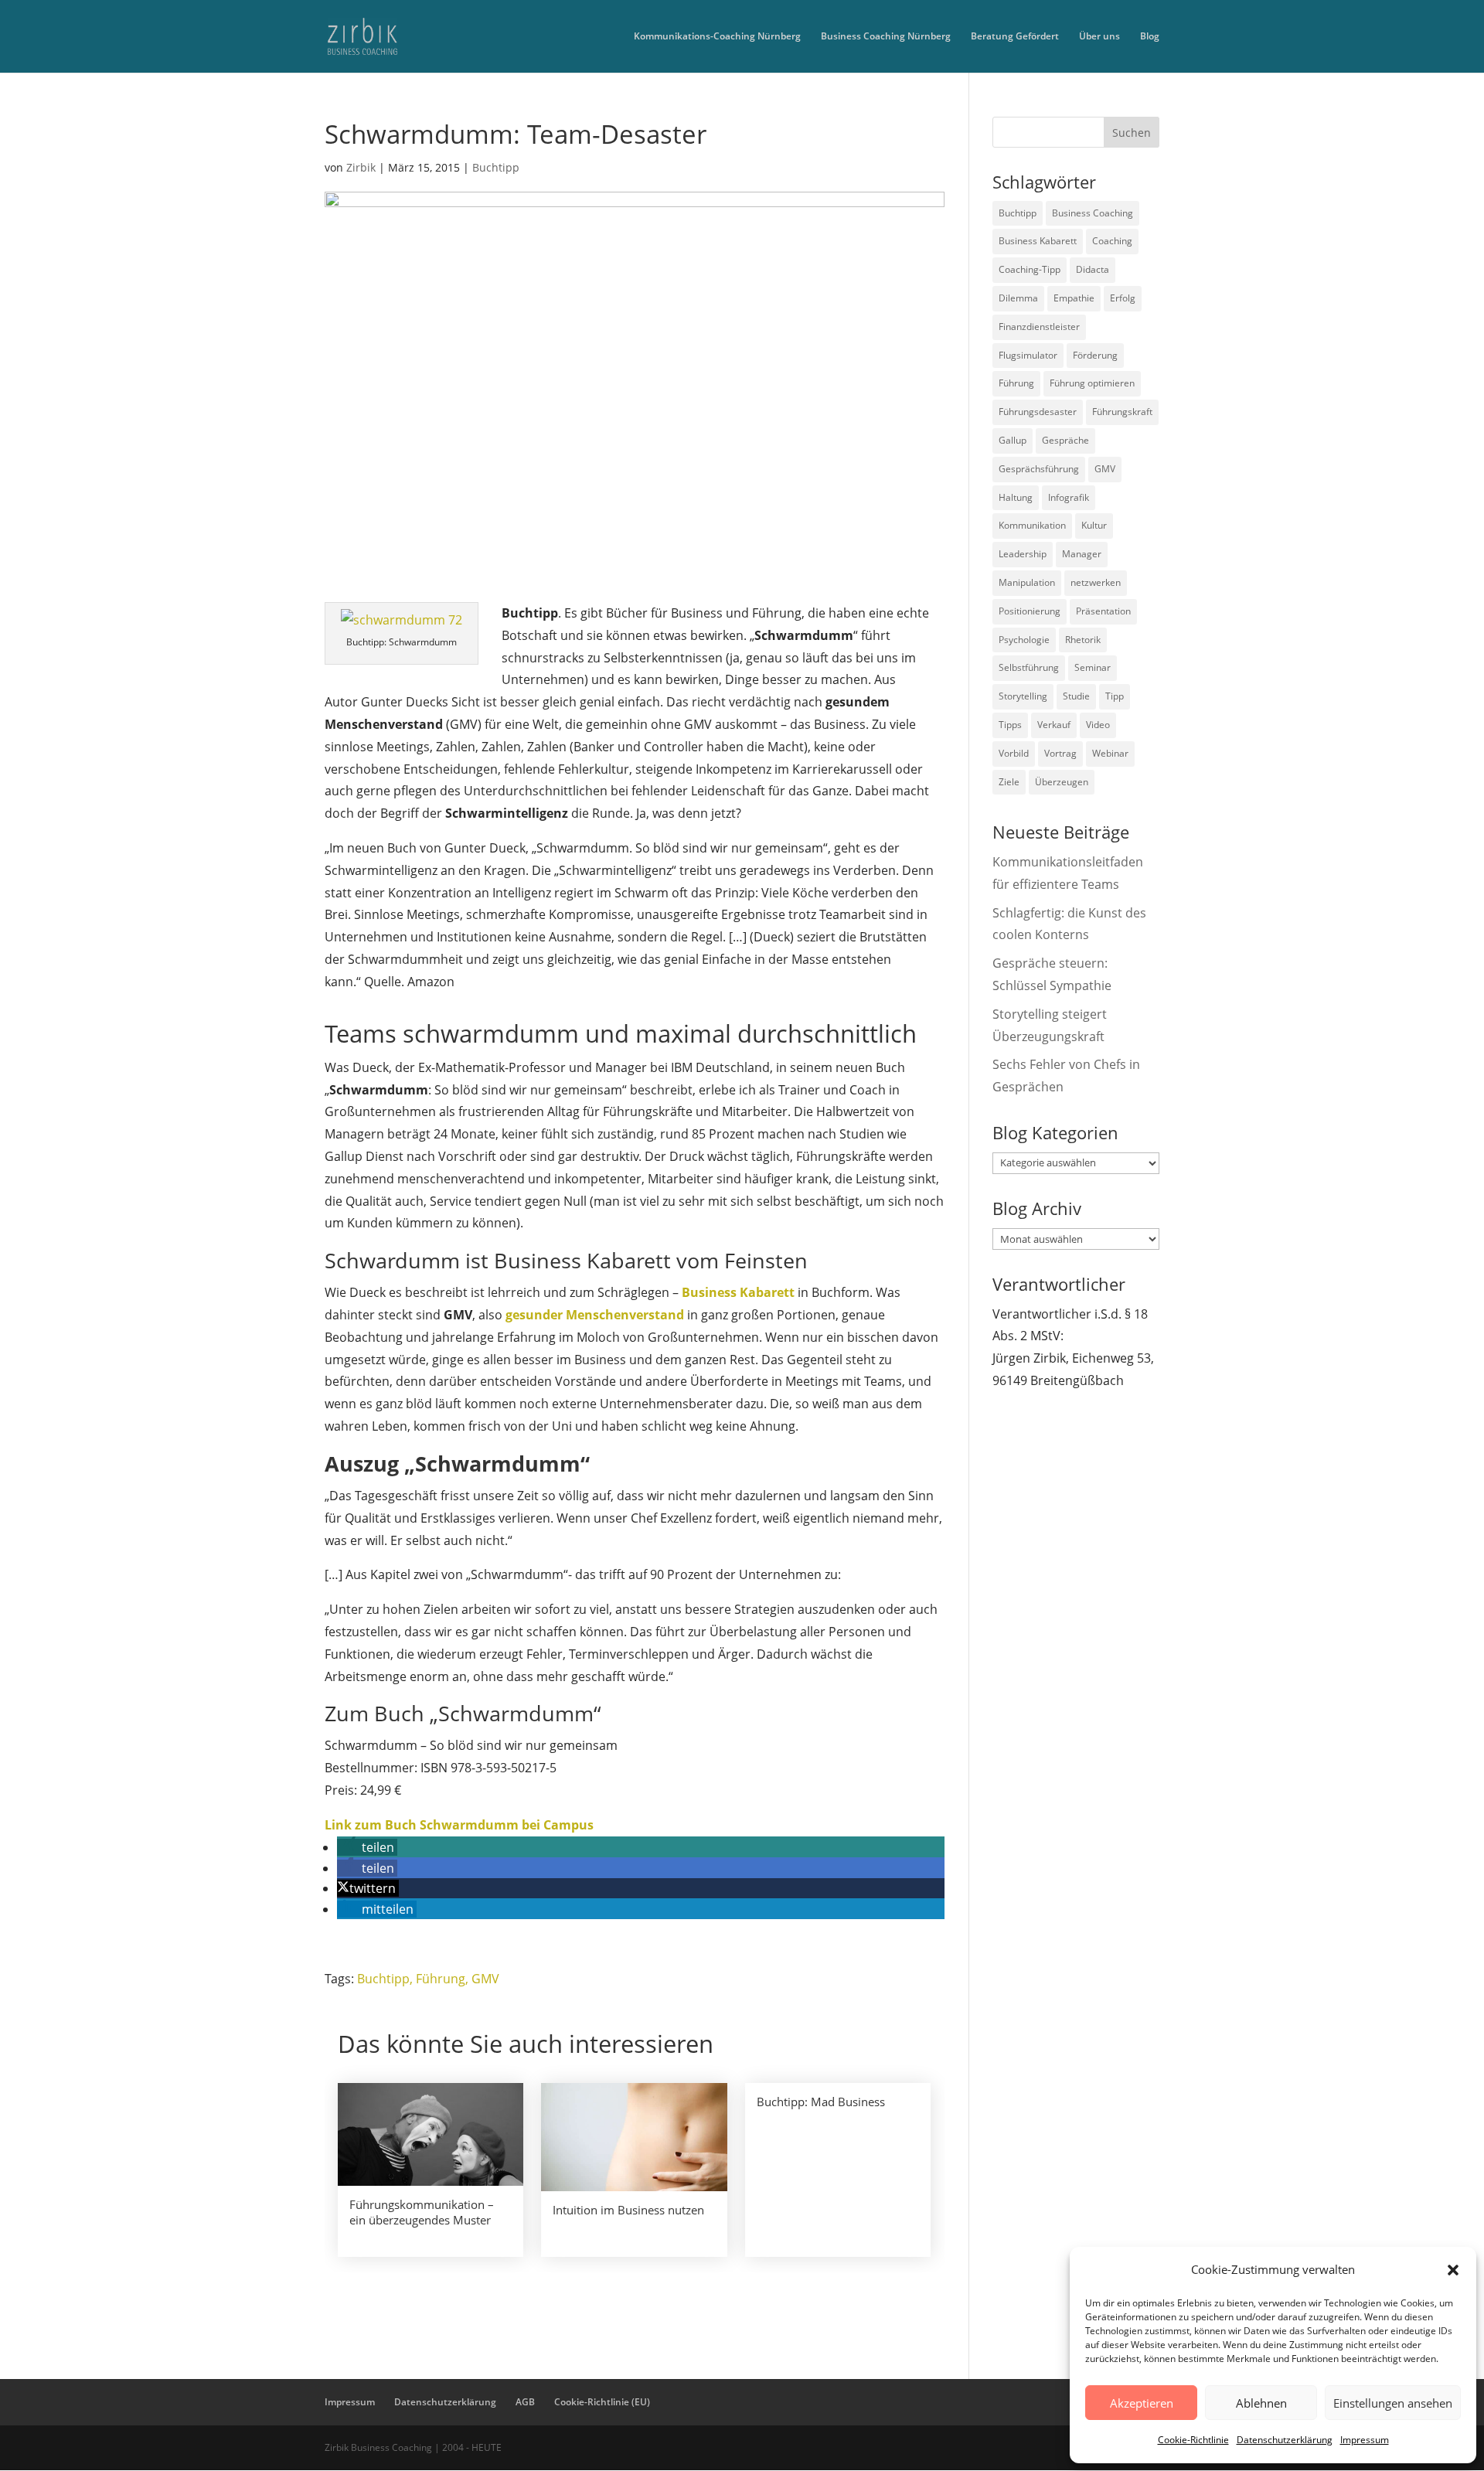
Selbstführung (1029, 667)
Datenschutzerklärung (1285, 2440)
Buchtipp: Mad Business (821, 2102)
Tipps (1010, 725)
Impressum (1365, 2440)
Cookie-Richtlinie (1193, 2440)
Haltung (1016, 497)
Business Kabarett (1038, 241)
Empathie (1074, 298)
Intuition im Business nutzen (628, 2210)
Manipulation (1027, 582)
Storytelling (1023, 696)
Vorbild (1014, 753)
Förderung (1095, 355)
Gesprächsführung (1039, 469)
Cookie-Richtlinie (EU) (602, 2402)
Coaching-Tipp (1030, 269)
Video (1098, 725)
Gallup (1013, 440)
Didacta (1093, 269)
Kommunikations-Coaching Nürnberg (717, 37)
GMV (485, 1979)
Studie (1076, 696)
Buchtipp (496, 167)
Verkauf (1054, 725)
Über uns (1099, 37)
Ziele (1009, 782)
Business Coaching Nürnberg (886, 37)
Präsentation (1103, 611)
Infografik (1069, 497)
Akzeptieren (1142, 2403)
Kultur (1094, 525)
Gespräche (1065, 440)
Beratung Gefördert (1015, 37)
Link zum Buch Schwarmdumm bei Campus (459, 1825)
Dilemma (1018, 298)
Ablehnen (1261, 2403)
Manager (1082, 554)
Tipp (1115, 696)
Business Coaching (1093, 213)
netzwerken (1096, 582)
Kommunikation (1032, 525)
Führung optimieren (1092, 383)
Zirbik (361, 167)
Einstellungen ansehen (1393, 2403)
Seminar (1093, 667)
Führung (441, 1979)
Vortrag (1060, 753)
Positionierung (1030, 611)
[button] (1453, 2270)
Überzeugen (1062, 782)
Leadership (1023, 554)
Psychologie (1024, 640)
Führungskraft (1122, 412)
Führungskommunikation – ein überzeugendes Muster (422, 2212)
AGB (525, 2402)
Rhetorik (1083, 640)
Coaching (1112, 241)
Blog (1150, 37)
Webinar (1110, 753)
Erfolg (1123, 298)
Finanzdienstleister (1039, 327)
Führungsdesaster (1038, 412)
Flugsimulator (1028, 355)
